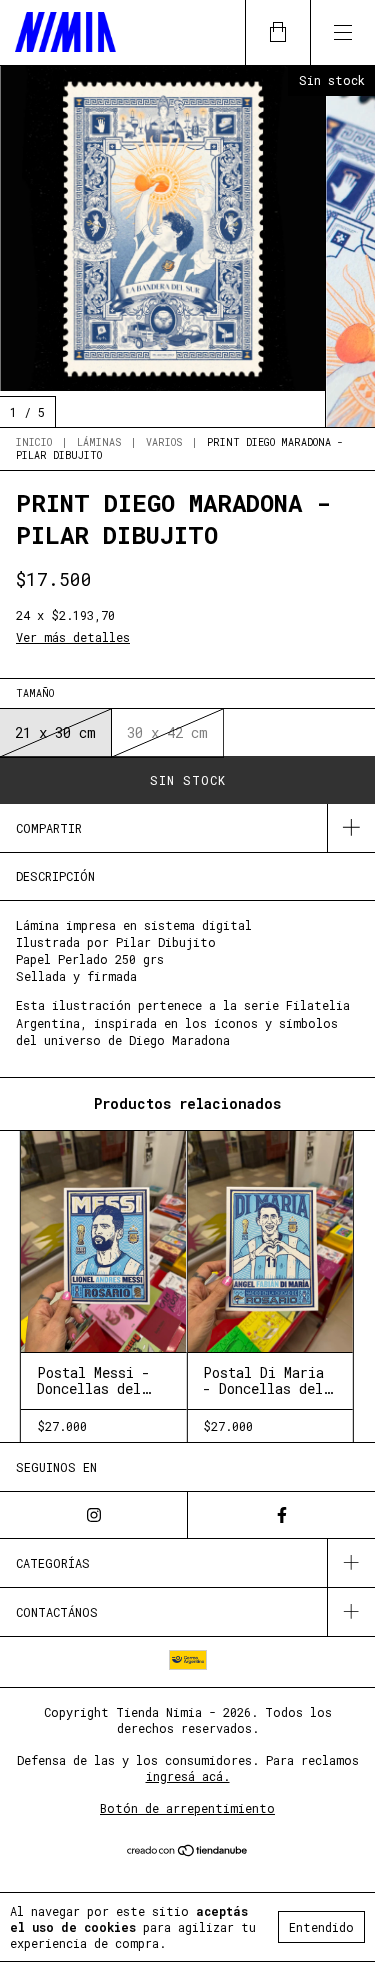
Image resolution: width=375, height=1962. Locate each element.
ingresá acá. (188, 1776)
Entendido (321, 1927)
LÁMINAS (99, 442)
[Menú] (342, 32)
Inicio (34, 442)
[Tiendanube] (187, 1852)
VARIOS (164, 442)
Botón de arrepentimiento (187, 1808)
